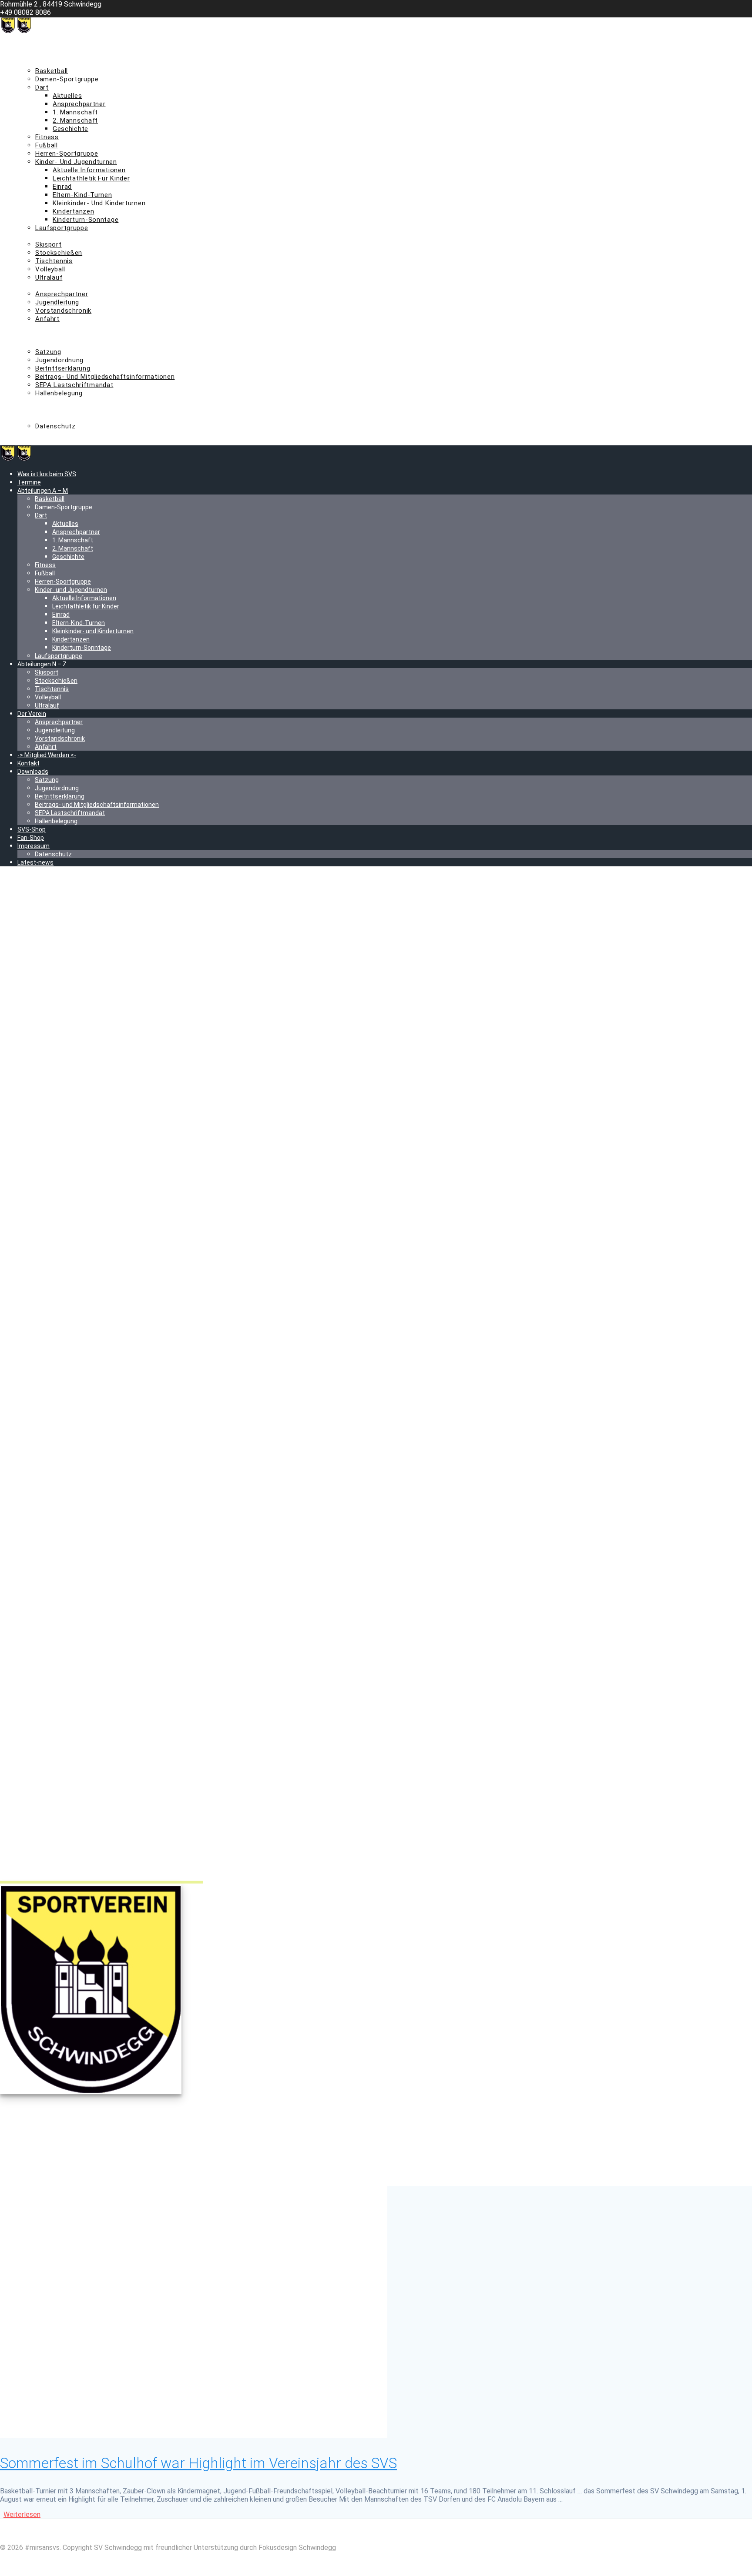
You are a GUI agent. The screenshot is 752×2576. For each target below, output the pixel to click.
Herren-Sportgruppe (67, 154)
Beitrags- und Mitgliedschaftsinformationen (105, 377)
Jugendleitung (57, 302)
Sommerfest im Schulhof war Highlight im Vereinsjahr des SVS (198, 2463)
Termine (30, 54)
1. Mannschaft (75, 112)
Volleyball (50, 269)
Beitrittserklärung (63, 368)
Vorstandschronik (63, 311)
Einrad (62, 187)
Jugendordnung (59, 360)
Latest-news (37, 434)
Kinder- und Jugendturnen (76, 162)
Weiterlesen (22, 2514)
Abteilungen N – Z (45, 236)
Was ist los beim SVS (50, 46)
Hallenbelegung (59, 393)
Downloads (35, 344)
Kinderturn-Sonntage (86, 220)
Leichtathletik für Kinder (91, 178)
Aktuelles (67, 96)
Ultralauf (49, 277)
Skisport (49, 244)
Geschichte (70, 129)
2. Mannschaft (75, 120)
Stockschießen (59, 253)
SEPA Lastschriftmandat (74, 385)
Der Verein (34, 286)
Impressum (36, 418)
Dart (42, 87)
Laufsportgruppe (62, 228)
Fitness (47, 137)
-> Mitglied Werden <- (52, 327)
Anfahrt (47, 319)
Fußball (47, 145)
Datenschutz (55, 426)
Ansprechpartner (79, 104)
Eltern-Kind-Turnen (82, 195)
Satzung (48, 352)
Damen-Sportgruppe (67, 79)
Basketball (52, 71)
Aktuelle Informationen (89, 170)
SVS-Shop (33, 401)
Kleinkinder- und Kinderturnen (99, 203)
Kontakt (30, 335)
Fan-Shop (32, 410)
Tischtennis (54, 261)
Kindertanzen (73, 211)
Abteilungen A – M (47, 63)
